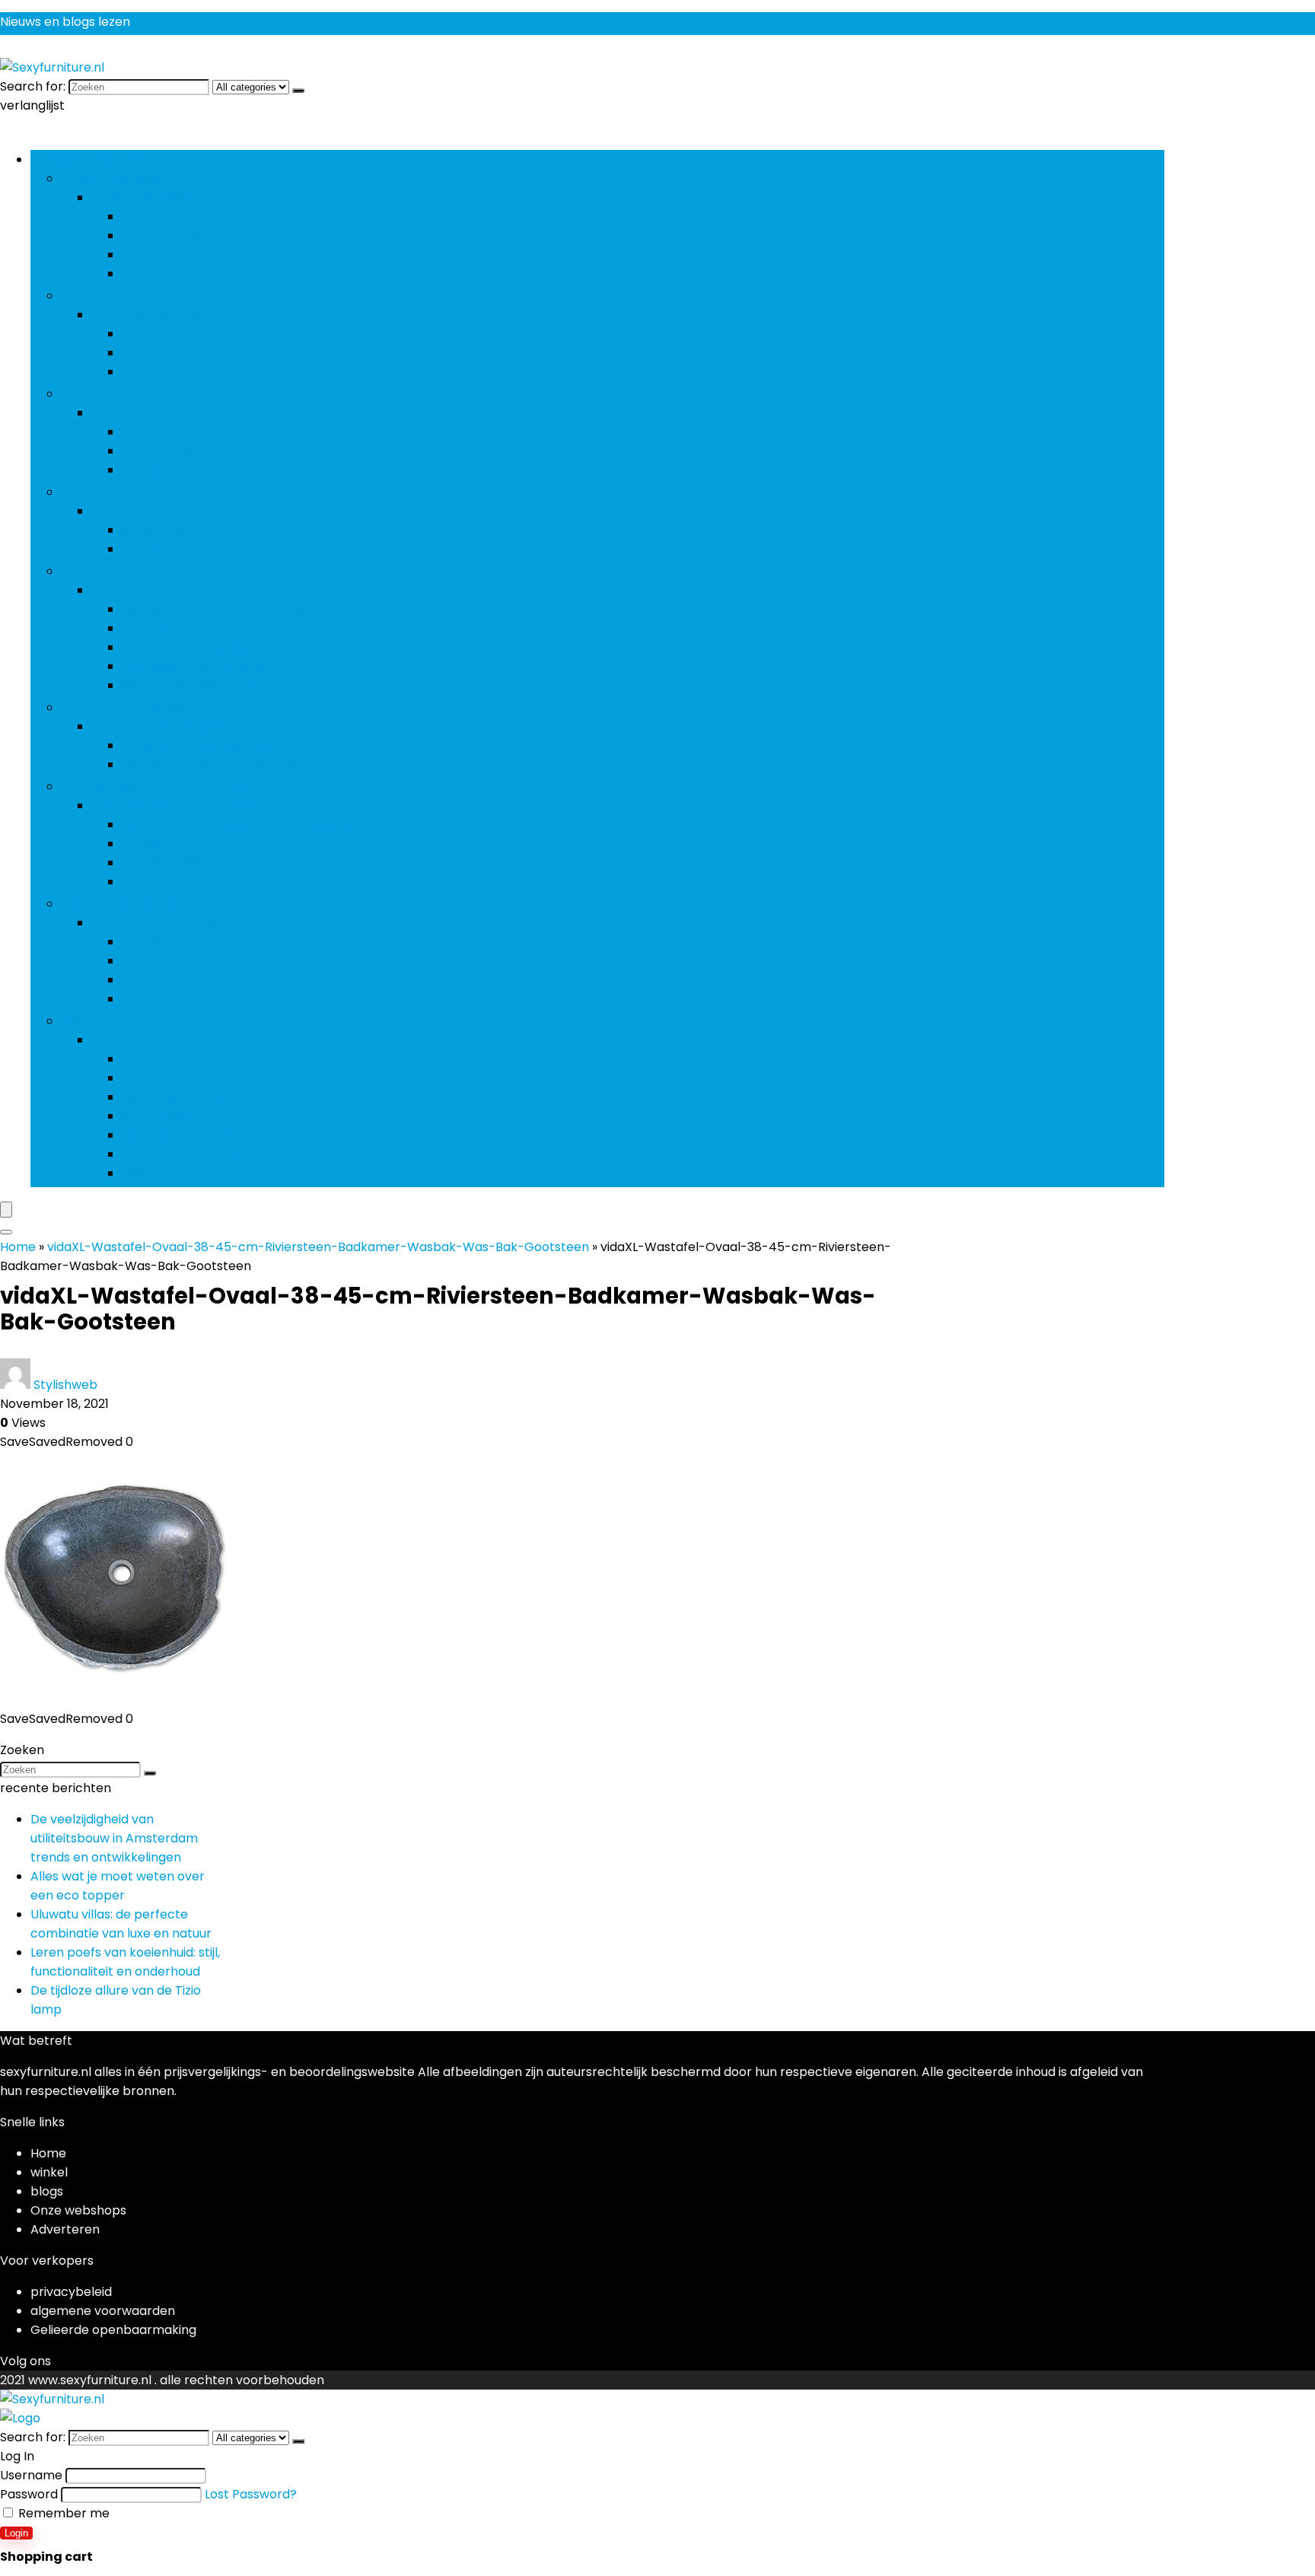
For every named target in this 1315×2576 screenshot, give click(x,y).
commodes (156, 1116)
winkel (49, 2172)
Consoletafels (163, 236)
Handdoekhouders (177, 1135)
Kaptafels (151, 628)
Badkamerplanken (177, 1097)
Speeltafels (156, 530)
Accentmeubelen (113, 178)
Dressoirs (150, 432)
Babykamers (160, 1078)
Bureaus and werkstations (199, 745)
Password (29, 2494)
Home (18, 1247)
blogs (47, 2191)
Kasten (143, 353)
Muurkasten (157, 961)
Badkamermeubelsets (188, 334)
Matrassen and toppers (193, 666)
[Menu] (6, 1210)
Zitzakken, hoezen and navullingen (223, 999)
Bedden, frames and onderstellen (221, 609)
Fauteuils (148, 942)
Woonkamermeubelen (129, 904)
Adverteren (65, 2229)
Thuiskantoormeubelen (131, 707)
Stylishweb (65, 1385)
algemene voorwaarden (103, 2311)
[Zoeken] (298, 91)
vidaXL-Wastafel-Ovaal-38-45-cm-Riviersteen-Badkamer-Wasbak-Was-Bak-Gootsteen (318, 1247)
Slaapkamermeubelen (128, 571)
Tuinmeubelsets (169, 863)
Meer (76, 1021)
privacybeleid (71, 2292)
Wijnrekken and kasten (190, 1154)
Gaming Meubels (111, 492)
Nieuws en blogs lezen (65, 22)
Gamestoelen (163, 549)
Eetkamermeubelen (121, 394)
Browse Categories (87, 159)
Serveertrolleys (168, 470)
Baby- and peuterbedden (199, 1059)
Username (31, 2475)
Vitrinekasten (162, 255)
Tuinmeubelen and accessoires (154, 786)
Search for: (33, 86)
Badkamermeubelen (123, 296)
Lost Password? (251, 2494)
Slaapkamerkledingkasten (200, 685)
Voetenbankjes (167, 274)
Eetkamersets (164, 451)
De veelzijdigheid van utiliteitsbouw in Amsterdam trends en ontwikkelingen (114, 1838)
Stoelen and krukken (153, 590)
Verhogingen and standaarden (213, 764)
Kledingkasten (164, 1173)
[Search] (6, 1232)
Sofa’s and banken (177, 980)
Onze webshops (78, 2210)
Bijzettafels (154, 217)
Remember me (62, 2513)
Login (16, 2533)
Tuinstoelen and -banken (197, 882)
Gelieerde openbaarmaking (113, 2330)
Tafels (140, 844)
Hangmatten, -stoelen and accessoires (239, 825)
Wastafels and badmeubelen (209, 372)
